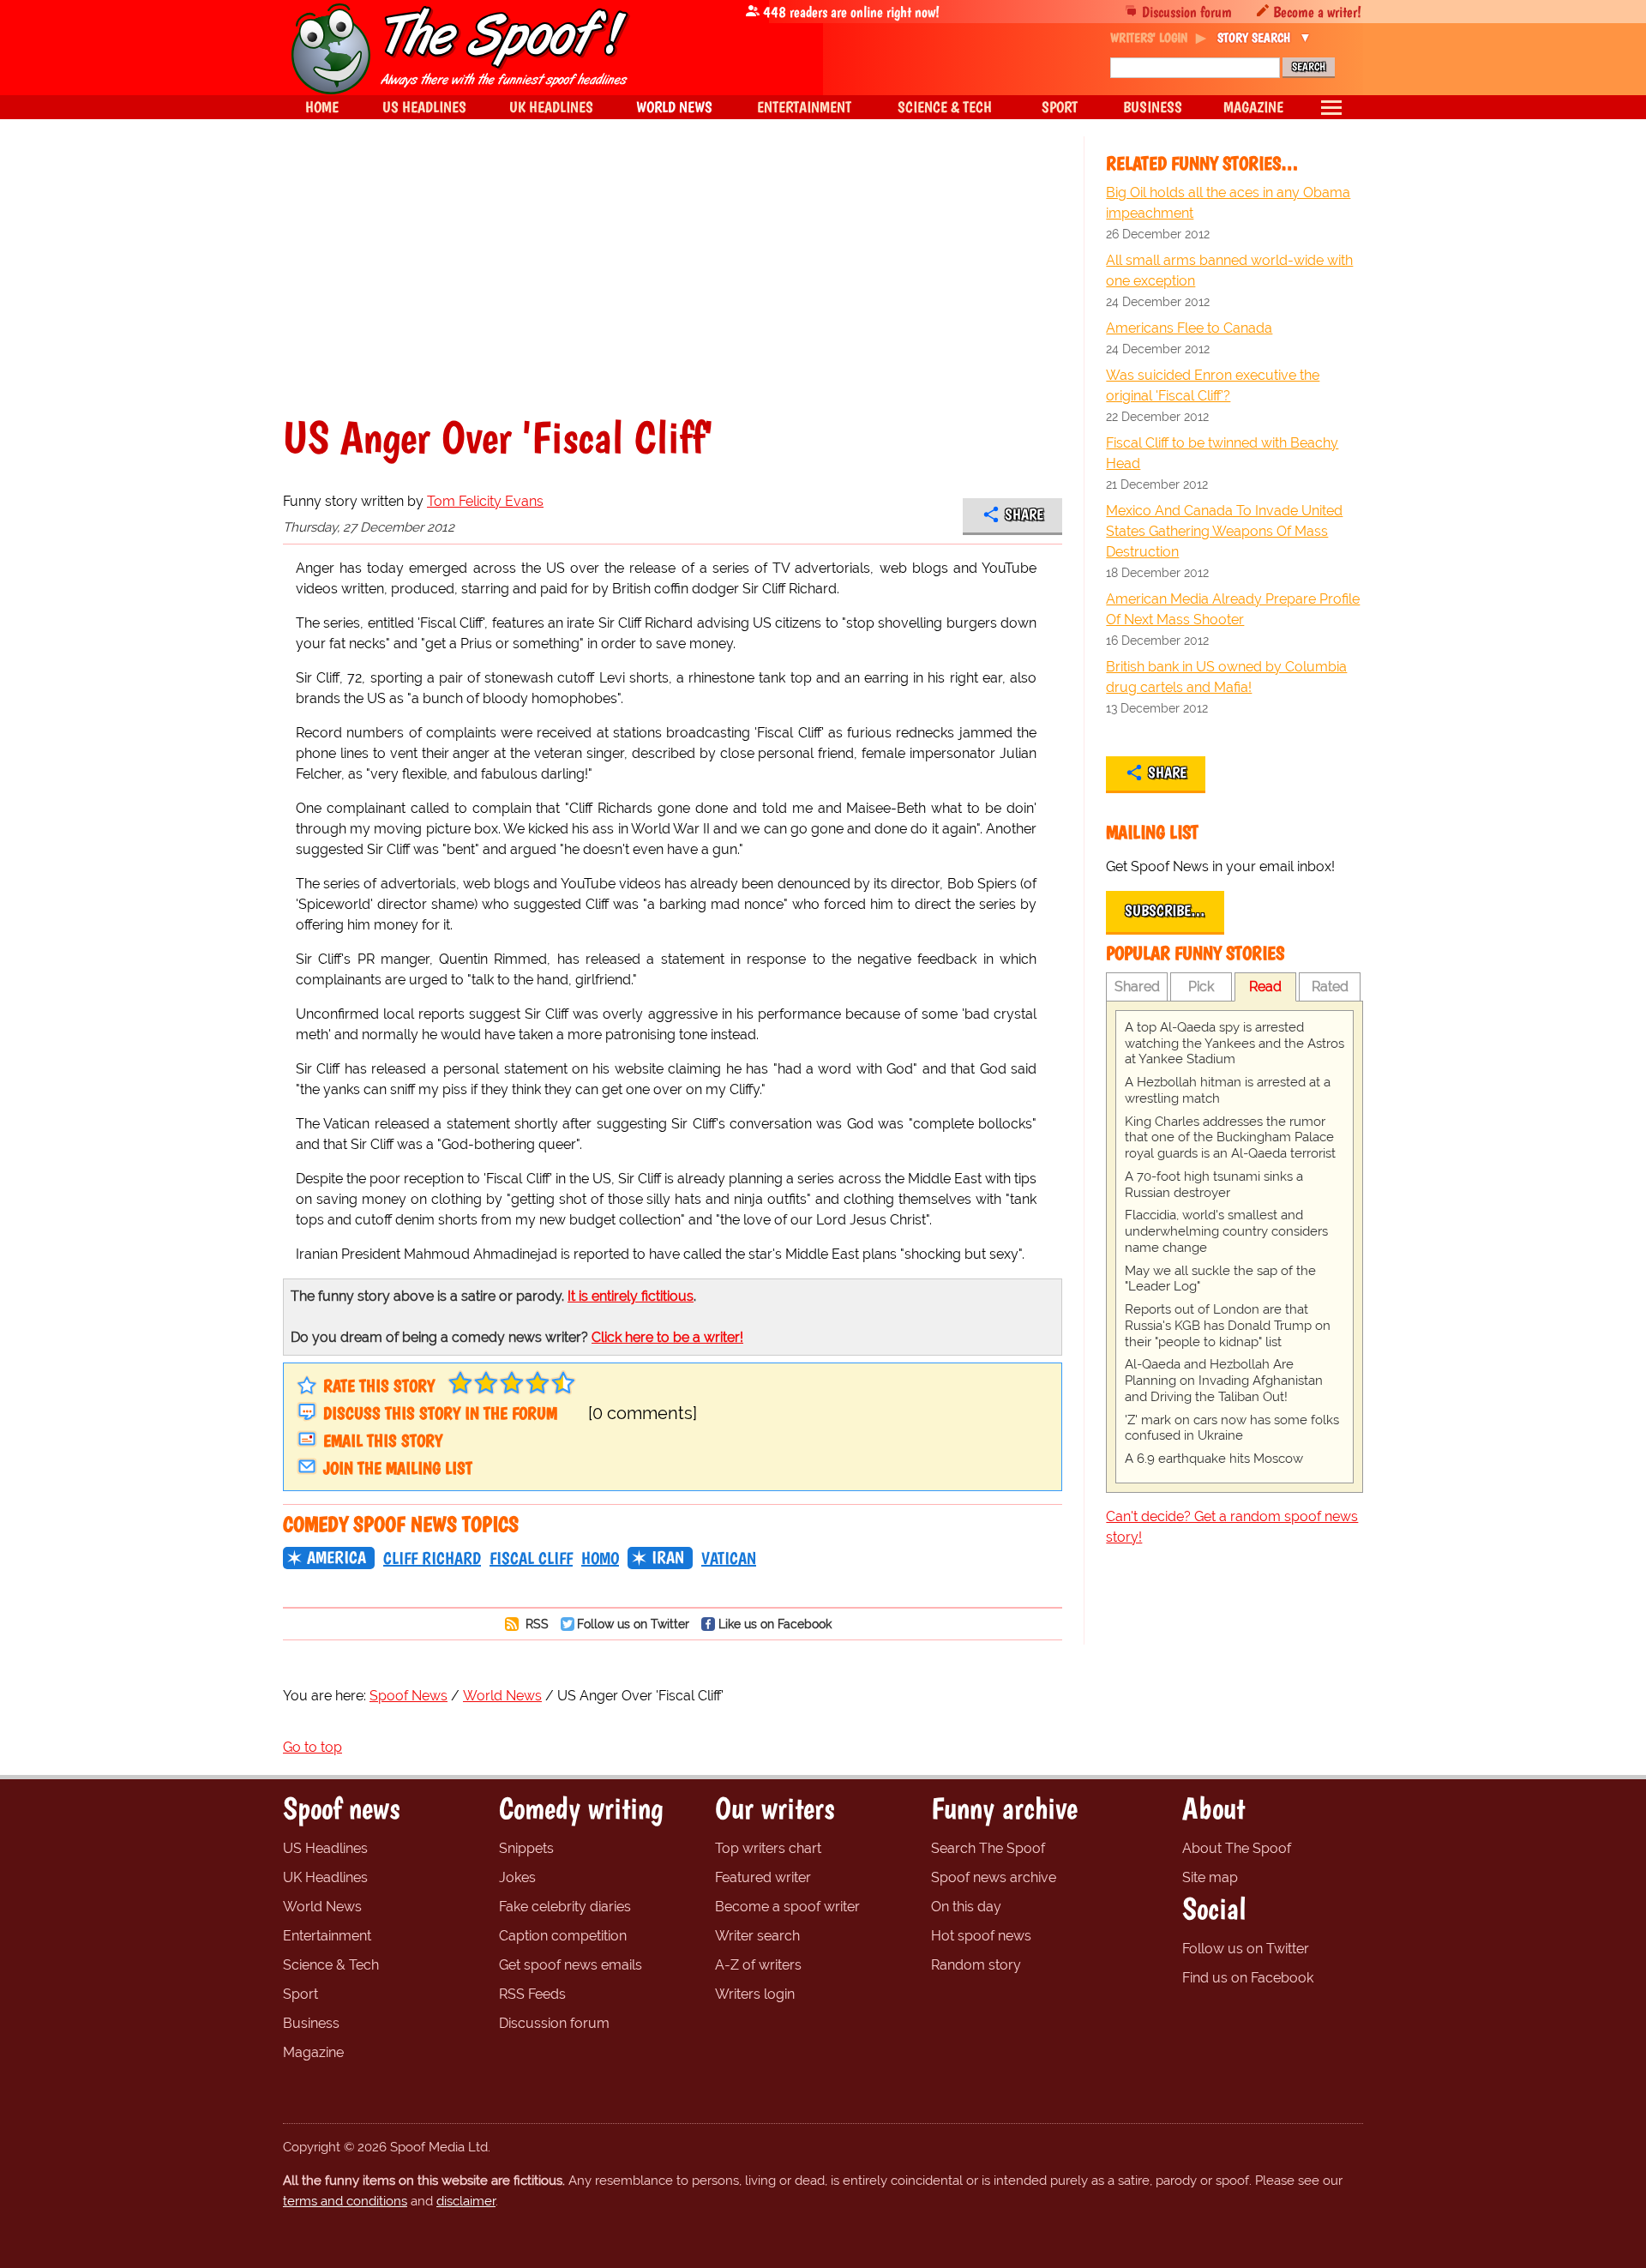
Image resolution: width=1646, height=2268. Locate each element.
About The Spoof (1237, 1848)
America (336, 1557)
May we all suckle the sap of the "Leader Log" (1220, 1279)
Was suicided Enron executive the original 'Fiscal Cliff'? (1213, 385)
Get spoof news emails (571, 1965)
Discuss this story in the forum (440, 1413)
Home (322, 107)
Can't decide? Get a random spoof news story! (1232, 1527)
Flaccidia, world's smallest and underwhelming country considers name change (1226, 1231)
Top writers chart (768, 1848)
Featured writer (763, 1877)
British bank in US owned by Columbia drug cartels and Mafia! (1226, 677)
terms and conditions (345, 2201)
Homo (600, 1558)
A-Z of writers (758, 1965)
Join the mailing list (398, 1468)
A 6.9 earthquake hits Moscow (1214, 1459)
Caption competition (563, 1936)
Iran (668, 1557)
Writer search (757, 1936)
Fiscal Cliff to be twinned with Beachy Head (1222, 453)
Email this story (383, 1441)
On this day (966, 1907)
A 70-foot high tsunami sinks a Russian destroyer (1214, 1185)
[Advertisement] (673, 286)
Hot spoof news (981, 1936)
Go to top (312, 1747)
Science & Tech (331, 1965)
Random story (976, 1965)
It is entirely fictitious (631, 1296)
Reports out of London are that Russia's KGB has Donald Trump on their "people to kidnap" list (1228, 1326)
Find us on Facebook (1248, 1978)
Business (311, 2023)
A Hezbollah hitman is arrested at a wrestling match (1228, 1090)
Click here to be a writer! (667, 1337)
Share (1024, 514)
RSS (535, 1624)
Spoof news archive (994, 1877)
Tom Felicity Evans (485, 501)
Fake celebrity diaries (565, 1907)
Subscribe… (1165, 911)
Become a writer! (1317, 12)
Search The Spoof (988, 1848)
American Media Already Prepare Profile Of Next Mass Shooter (1233, 609)
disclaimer (466, 2201)
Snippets (526, 1848)
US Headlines (325, 1848)
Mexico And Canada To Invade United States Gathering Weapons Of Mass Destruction (1224, 531)
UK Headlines (325, 1877)
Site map (1210, 1877)
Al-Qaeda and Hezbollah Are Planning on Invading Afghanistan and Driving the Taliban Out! (1224, 1381)
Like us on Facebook (775, 1624)
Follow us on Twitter (633, 1624)
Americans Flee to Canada (1189, 328)
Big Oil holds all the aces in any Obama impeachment (1228, 203)
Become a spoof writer (787, 1907)
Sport (300, 1994)
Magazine (313, 2052)
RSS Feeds (532, 1994)
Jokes (517, 1877)
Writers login (755, 1994)
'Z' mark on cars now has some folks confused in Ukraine (1232, 1428)
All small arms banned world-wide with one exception (1229, 271)
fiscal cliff (531, 1558)
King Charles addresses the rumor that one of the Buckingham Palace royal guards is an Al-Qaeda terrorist (1230, 1138)
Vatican (729, 1558)
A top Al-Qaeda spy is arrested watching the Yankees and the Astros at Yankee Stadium (1234, 1044)
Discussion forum (1187, 12)
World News (322, 1907)
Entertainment (327, 1936)
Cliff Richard (432, 1558)
